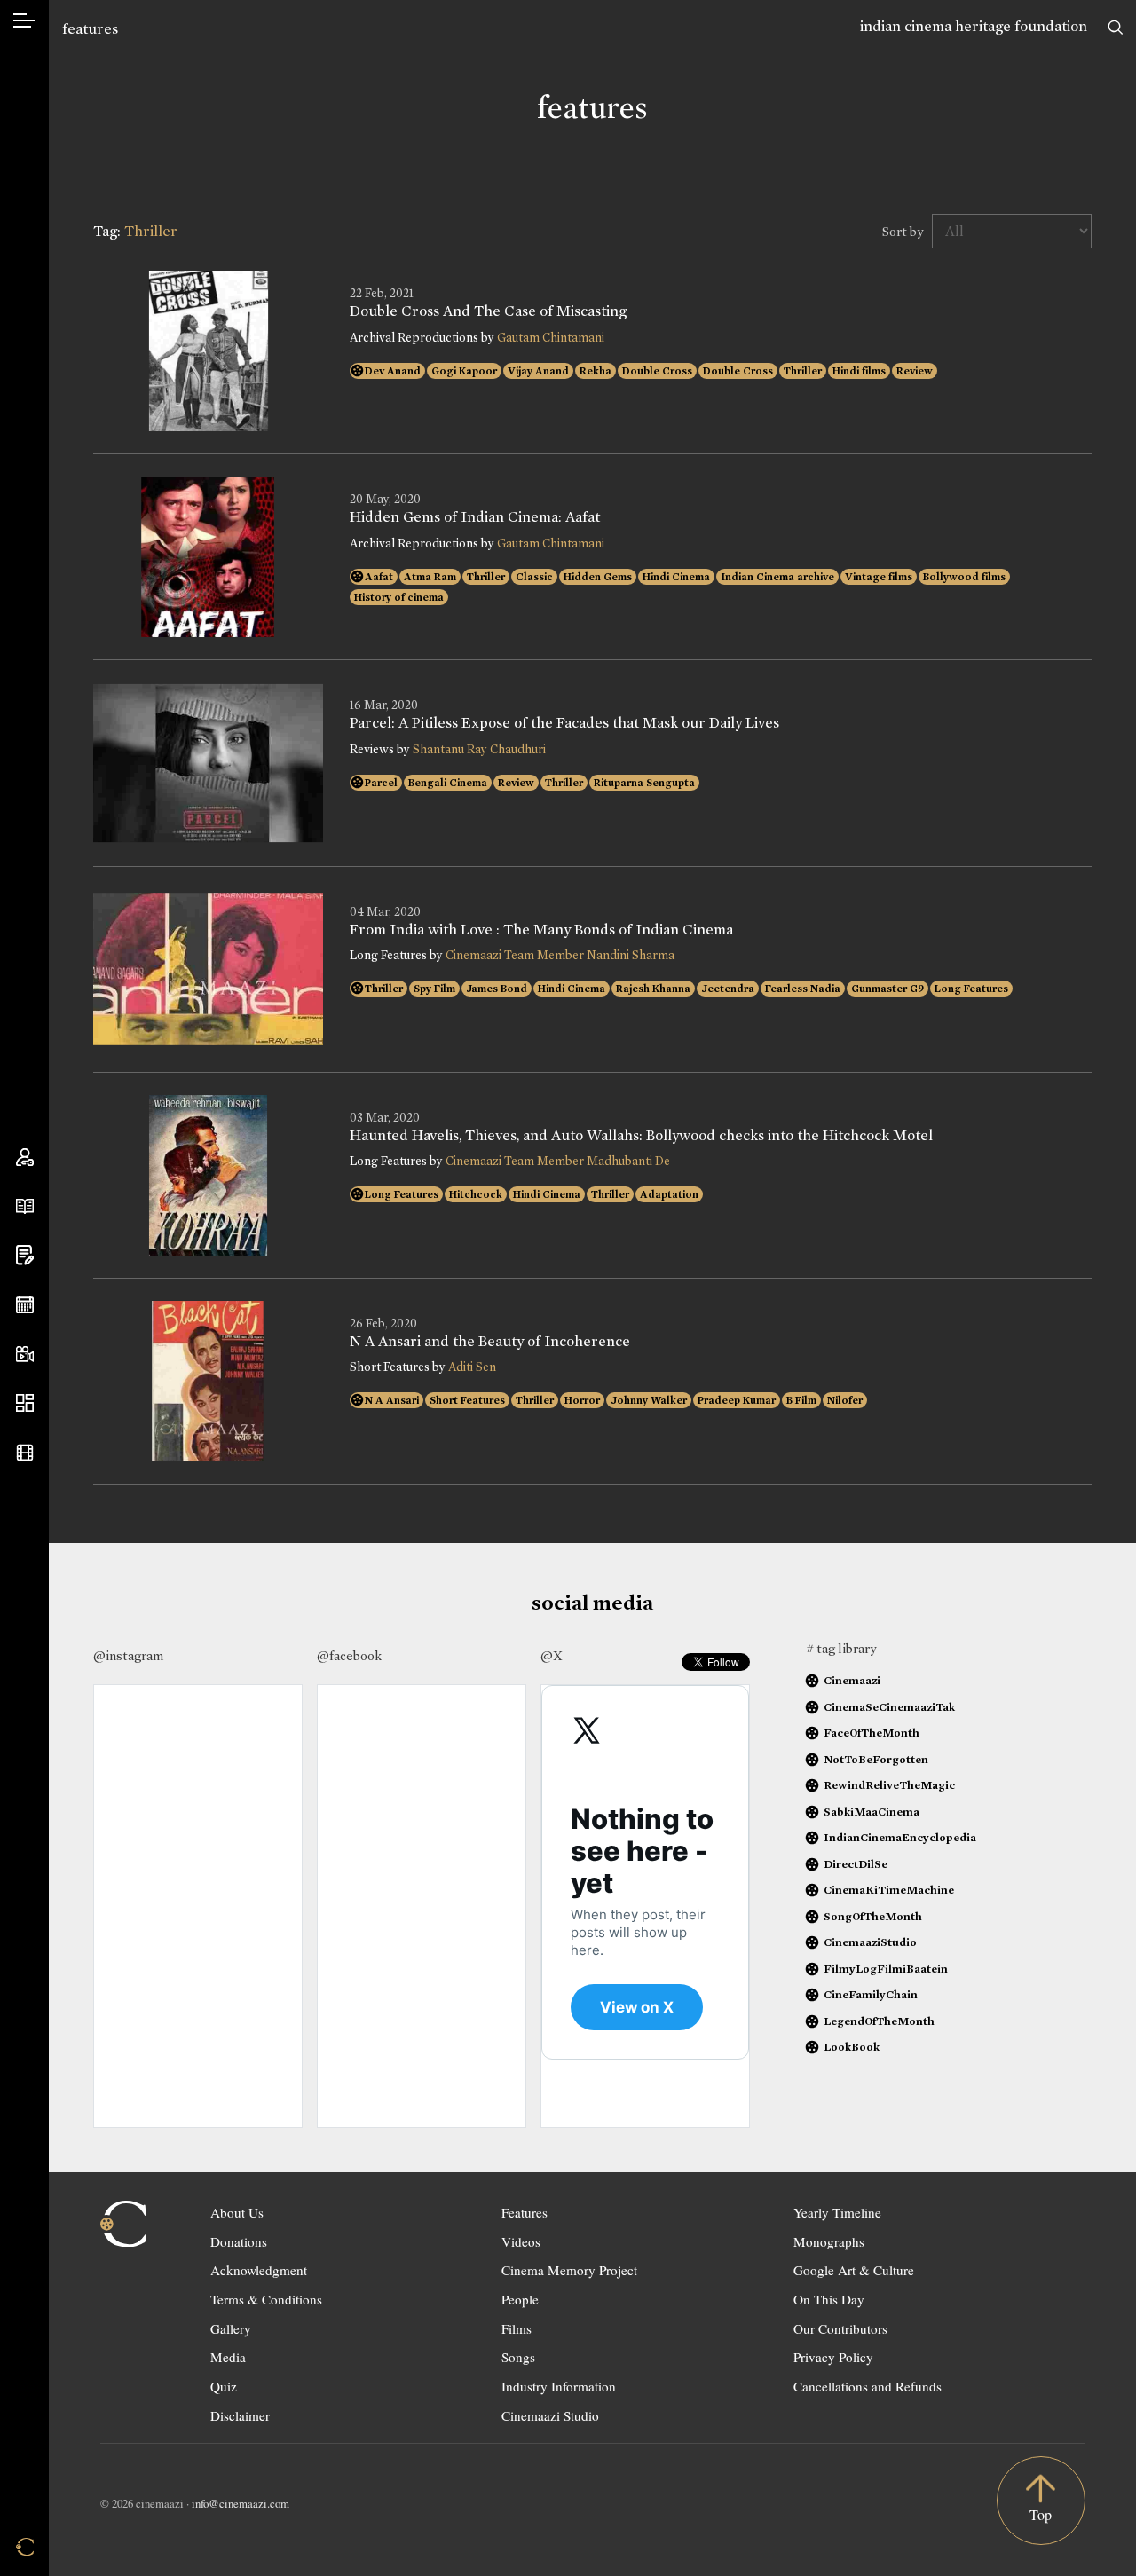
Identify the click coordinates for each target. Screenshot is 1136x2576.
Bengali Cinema (448, 783)
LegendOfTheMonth (879, 2021)
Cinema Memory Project (569, 2270)
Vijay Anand (538, 371)
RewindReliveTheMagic (889, 1785)
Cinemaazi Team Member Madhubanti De (558, 1161)
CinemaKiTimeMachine (889, 1890)
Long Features (971, 989)
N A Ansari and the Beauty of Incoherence (490, 1342)
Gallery (231, 2328)
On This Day (829, 2299)
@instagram (128, 1656)
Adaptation (669, 1194)
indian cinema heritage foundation (974, 26)
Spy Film (434, 989)
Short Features (467, 1400)
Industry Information (559, 2386)
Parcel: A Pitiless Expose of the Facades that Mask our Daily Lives (564, 723)
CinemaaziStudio (870, 1942)
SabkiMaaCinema (872, 1812)
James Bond (497, 989)
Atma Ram (430, 577)
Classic (534, 577)
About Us (237, 2212)
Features (525, 2212)
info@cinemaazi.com (241, 2503)
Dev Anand (393, 371)
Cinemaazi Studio (550, 2415)
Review (915, 371)
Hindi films (859, 371)
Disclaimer (240, 2415)
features (90, 29)
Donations (239, 2241)
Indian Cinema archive (777, 577)
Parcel (381, 783)
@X (552, 1656)
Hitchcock (476, 1194)
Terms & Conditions (266, 2299)
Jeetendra (728, 989)
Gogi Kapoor (464, 371)
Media (228, 2357)
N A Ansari (392, 1400)
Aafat (379, 577)
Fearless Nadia (803, 989)
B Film (801, 1400)
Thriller (803, 371)
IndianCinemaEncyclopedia (900, 1837)
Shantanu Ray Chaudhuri (479, 749)
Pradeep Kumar (737, 1400)
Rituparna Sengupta (644, 783)
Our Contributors (840, 2328)
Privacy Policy (833, 2357)
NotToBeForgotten (876, 1759)
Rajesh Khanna (653, 989)
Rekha (596, 371)
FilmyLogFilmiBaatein (886, 1969)
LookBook (852, 2047)
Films (517, 2328)
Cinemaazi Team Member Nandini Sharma (560, 955)
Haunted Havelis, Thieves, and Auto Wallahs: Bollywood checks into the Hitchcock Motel (641, 1136)
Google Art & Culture (854, 2270)
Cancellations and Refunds (868, 2386)
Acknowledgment (259, 2270)
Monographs (829, 2241)
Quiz (224, 2386)
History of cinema (399, 597)
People (520, 2299)
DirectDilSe (856, 1864)
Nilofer (845, 1400)
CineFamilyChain (871, 1994)
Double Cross (657, 371)
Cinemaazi (852, 1680)
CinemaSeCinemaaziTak (889, 1707)
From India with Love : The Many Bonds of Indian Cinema (541, 930)
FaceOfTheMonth (872, 1733)
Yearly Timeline (837, 2212)
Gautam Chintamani (551, 338)
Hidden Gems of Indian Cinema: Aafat (475, 517)
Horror (582, 1400)
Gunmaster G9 (887, 989)
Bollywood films (964, 577)
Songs (518, 2357)
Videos (521, 2241)
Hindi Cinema (676, 577)
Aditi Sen (472, 1367)
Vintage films (879, 577)
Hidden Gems (598, 577)
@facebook (349, 1656)
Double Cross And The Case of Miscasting (488, 311)
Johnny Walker (649, 1400)
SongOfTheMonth (873, 1916)
